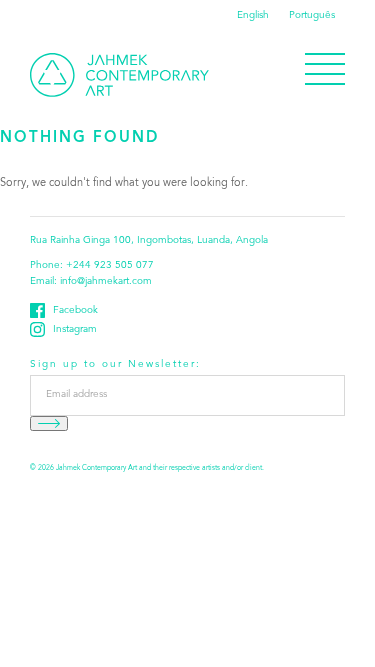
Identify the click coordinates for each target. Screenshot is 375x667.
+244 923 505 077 (110, 266)
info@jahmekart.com (106, 282)
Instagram (75, 330)
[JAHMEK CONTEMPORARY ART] (119, 75)
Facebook (75, 311)
